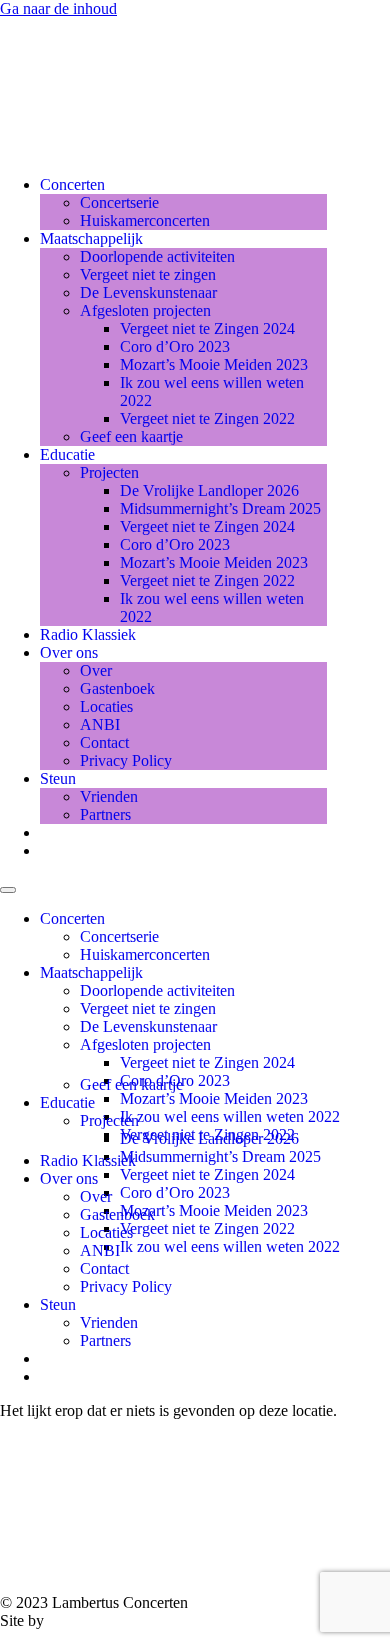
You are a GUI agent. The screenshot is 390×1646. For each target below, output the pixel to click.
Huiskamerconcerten (145, 220)
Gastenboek (117, 688)
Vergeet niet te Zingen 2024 (207, 328)
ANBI (100, 724)
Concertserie (119, 202)
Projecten (109, 472)
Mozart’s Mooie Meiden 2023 (214, 364)
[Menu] (8, 890)
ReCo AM (82, 1620)
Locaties (106, 706)
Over (96, 670)
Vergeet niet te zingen (148, 274)
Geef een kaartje (131, 436)
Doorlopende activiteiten (157, 256)
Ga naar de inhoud (58, 8)
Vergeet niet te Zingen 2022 (207, 418)
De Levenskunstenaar (148, 292)
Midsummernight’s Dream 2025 (220, 508)
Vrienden (109, 796)
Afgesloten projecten (145, 310)
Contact (104, 742)
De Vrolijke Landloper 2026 (209, 490)
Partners (105, 814)
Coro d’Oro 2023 (175, 346)
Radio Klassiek (88, 634)
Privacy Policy (126, 760)
